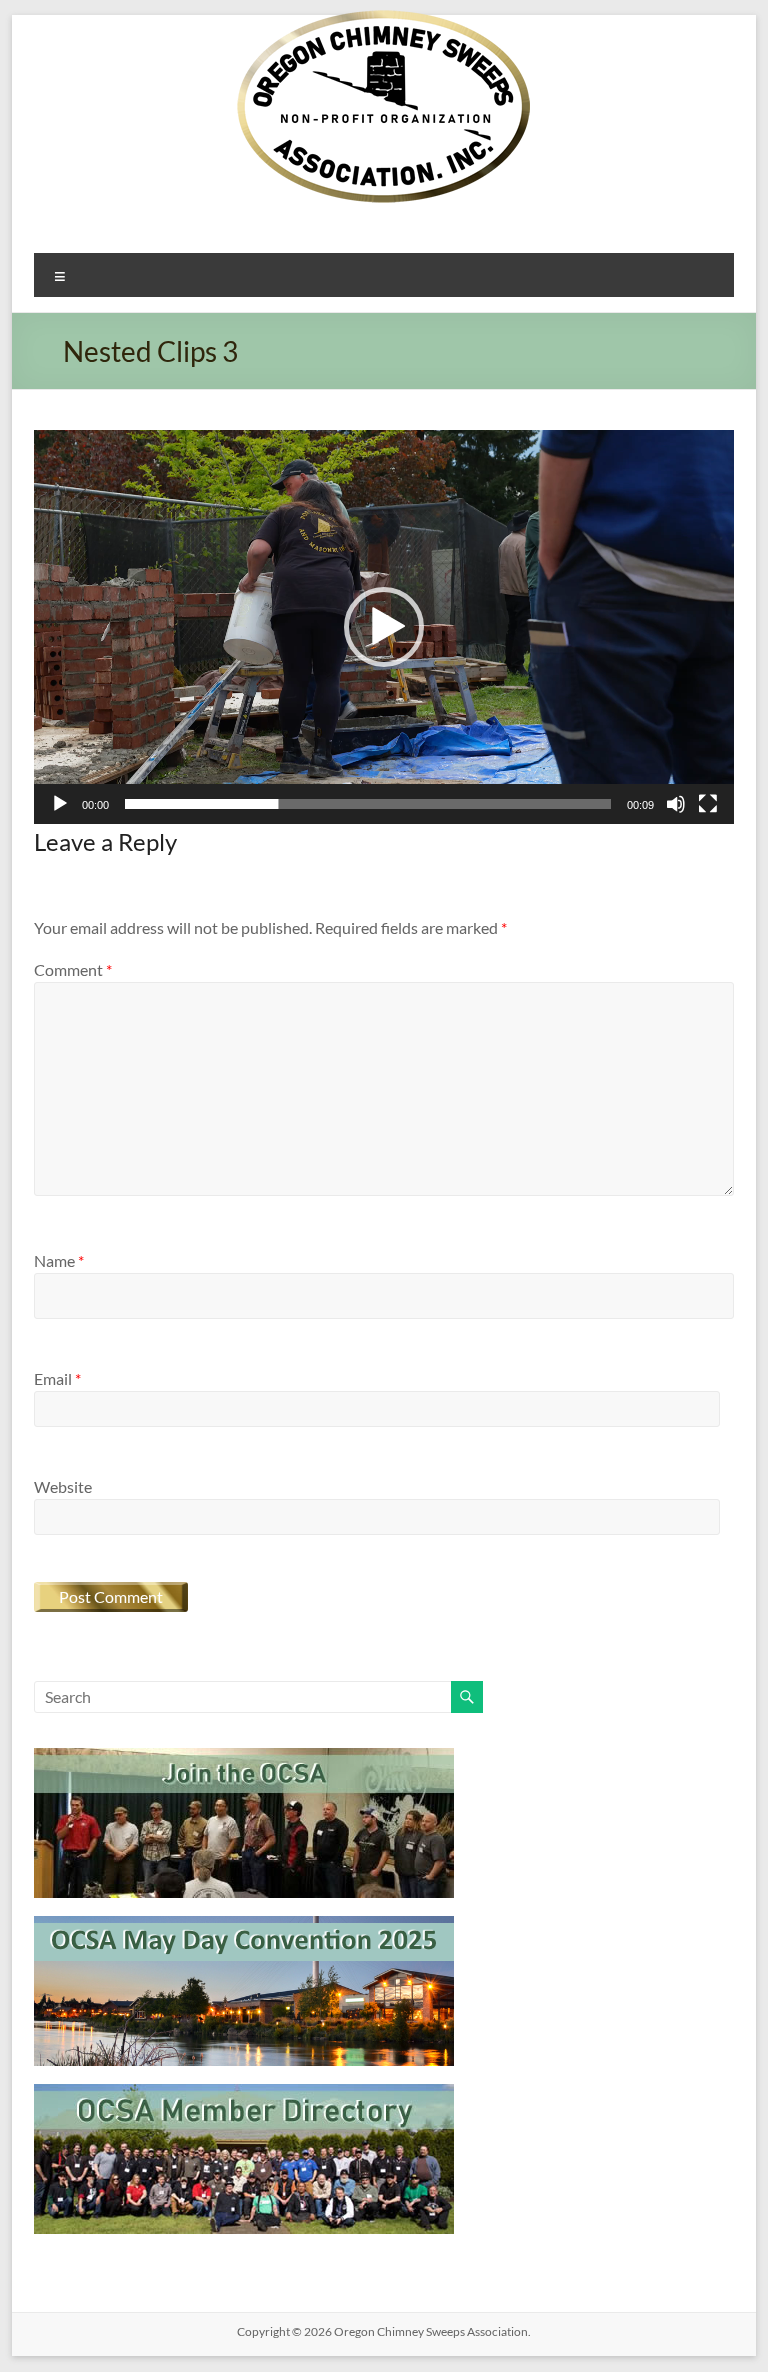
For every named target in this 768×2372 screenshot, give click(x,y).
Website (63, 1486)
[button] (384, 627)
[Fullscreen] (708, 804)
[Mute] (676, 804)
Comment (73, 969)
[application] (384, 627)
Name (59, 1260)
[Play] (60, 804)
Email (57, 1378)
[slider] (368, 804)
